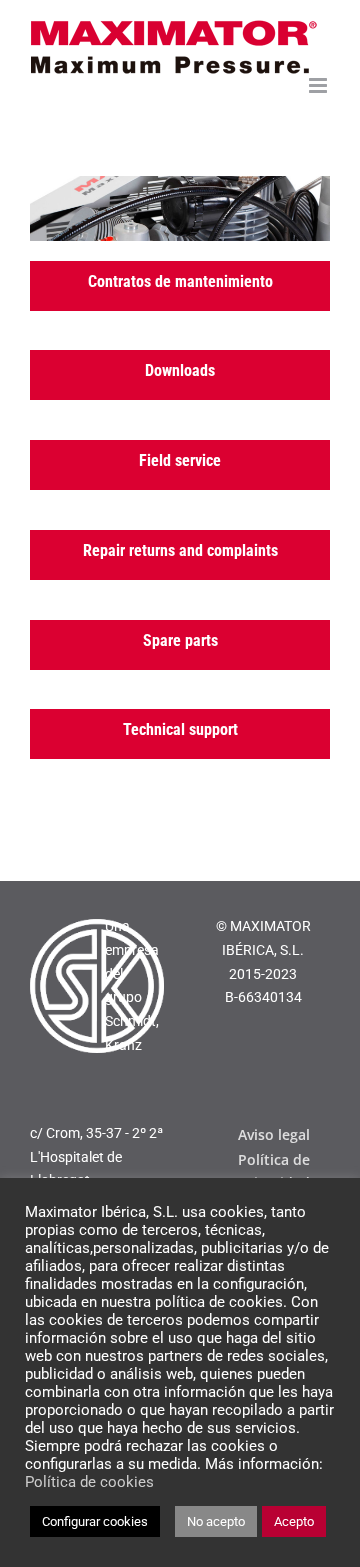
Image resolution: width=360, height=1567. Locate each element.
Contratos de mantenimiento (180, 281)
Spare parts (180, 640)
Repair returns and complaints (180, 550)
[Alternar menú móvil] (319, 85)
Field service (180, 460)
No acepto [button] (216, 1521)
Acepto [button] (294, 1521)
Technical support (180, 729)
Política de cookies (89, 1482)
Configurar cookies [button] (95, 1521)
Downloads (180, 370)
